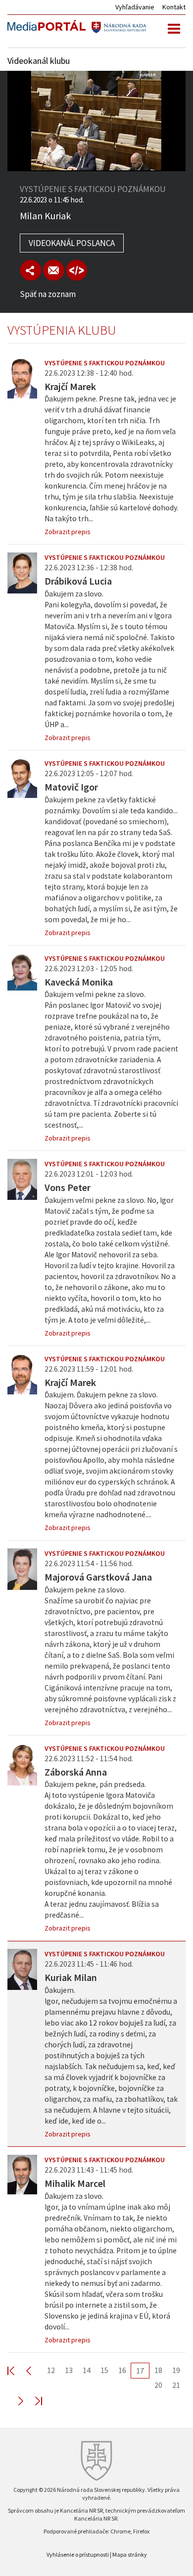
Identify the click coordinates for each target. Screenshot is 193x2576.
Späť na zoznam (48, 294)
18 (158, 2370)
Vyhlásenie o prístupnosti (78, 2554)
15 (104, 2370)
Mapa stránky (130, 2554)
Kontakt (174, 7)
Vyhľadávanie (135, 7)
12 (51, 2370)
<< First (17, 2370)
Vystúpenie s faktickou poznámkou (105, 363)
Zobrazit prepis (68, 532)
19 (176, 2370)
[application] (96, 121)
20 (158, 2385)
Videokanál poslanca (72, 243)
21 (176, 2385)
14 (87, 2370)
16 (122, 2370)
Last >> (33, 2401)
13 (69, 2370)
